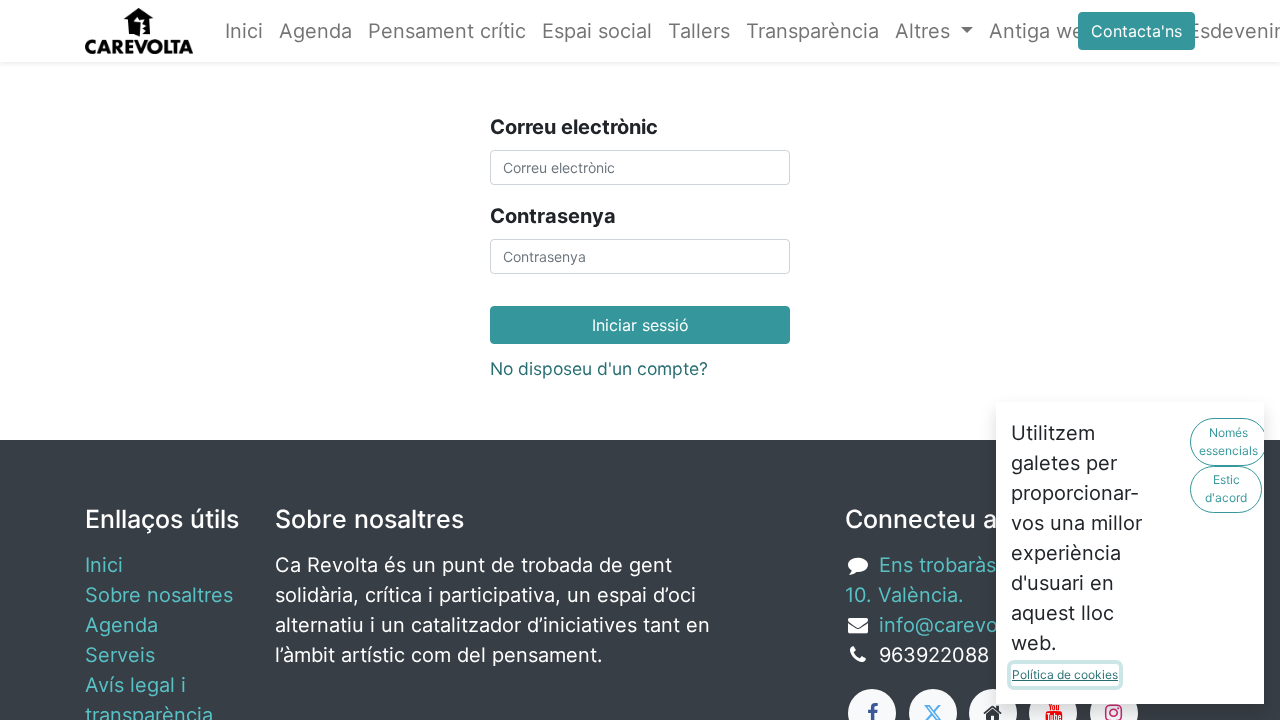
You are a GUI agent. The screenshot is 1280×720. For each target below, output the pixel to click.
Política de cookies (1065, 674)
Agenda (121, 625)
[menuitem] (244, 31)
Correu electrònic (574, 127)
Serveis (120, 655)
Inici (104, 565)
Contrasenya (553, 216)
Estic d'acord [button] (1226, 488)
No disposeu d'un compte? (599, 368)
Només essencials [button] (1228, 441)
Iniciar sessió (640, 325)
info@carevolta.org (968, 625)
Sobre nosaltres (159, 595)
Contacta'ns (1136, 31)
